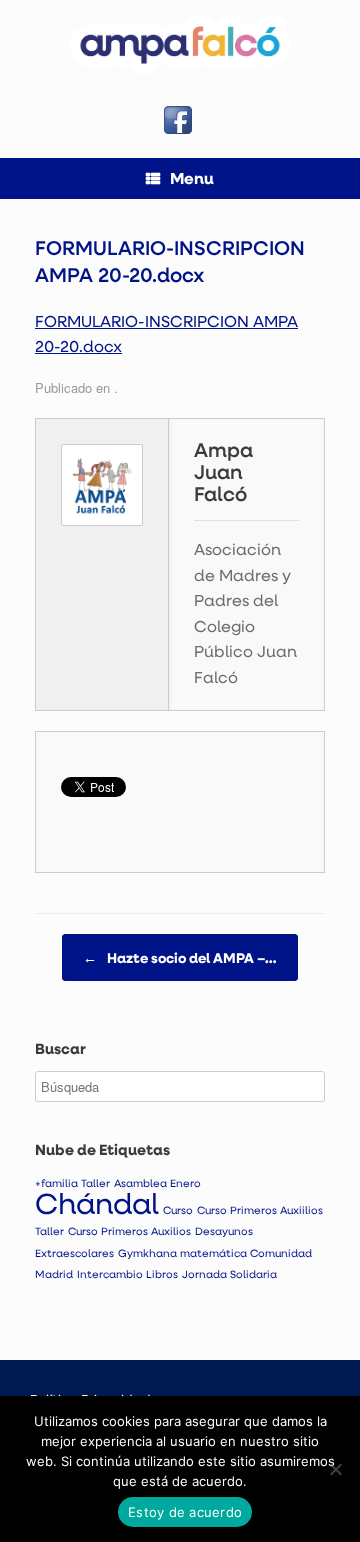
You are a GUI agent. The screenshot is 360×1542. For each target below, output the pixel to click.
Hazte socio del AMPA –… (180, 957)
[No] (335, 1469)
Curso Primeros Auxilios (129, 1231)
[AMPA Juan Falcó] (180, 45)
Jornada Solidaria (229, 1274)
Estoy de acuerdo (185, 1512)
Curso (178, 1210)
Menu (192, 178)
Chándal (97, 1203)
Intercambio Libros (127, 1274)
